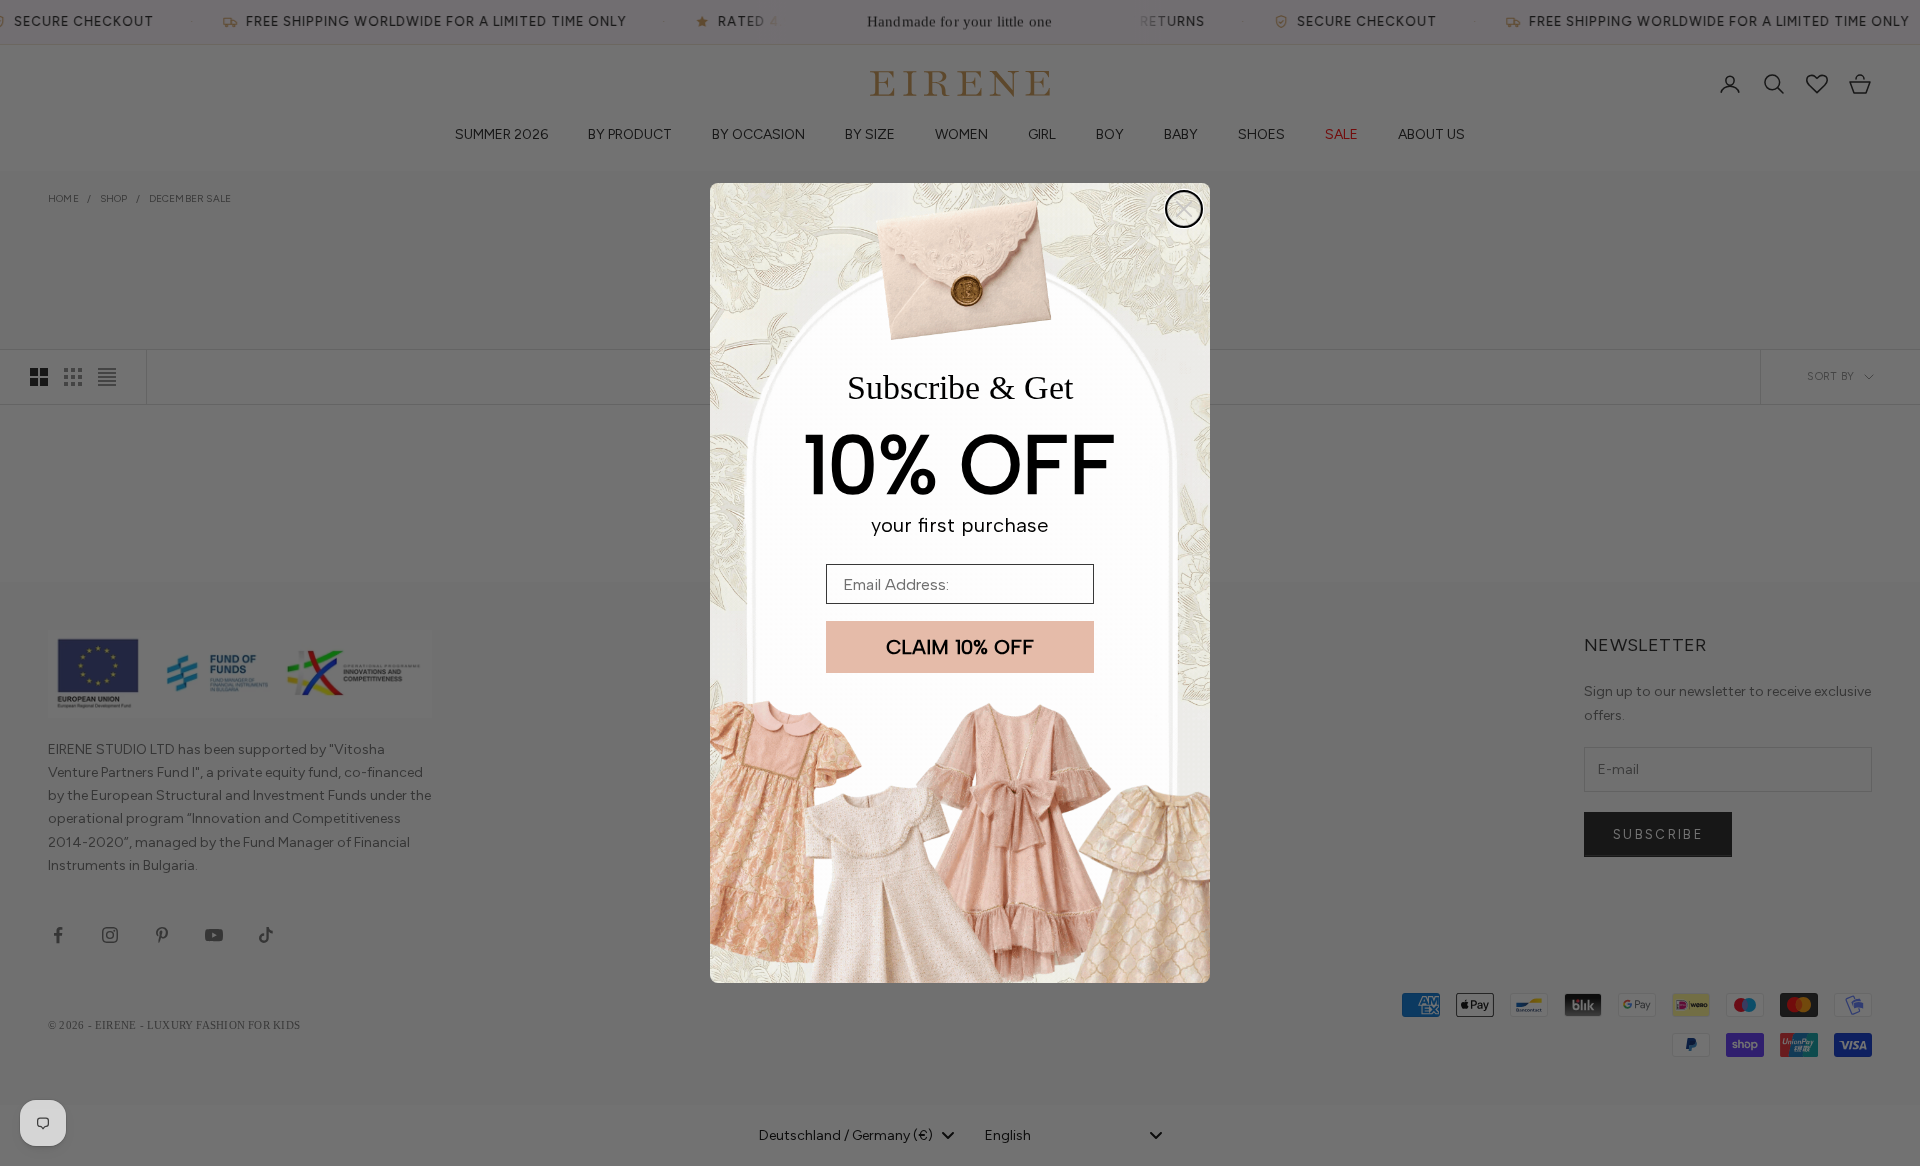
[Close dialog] (1184, 209)
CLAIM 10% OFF (960, 647)
